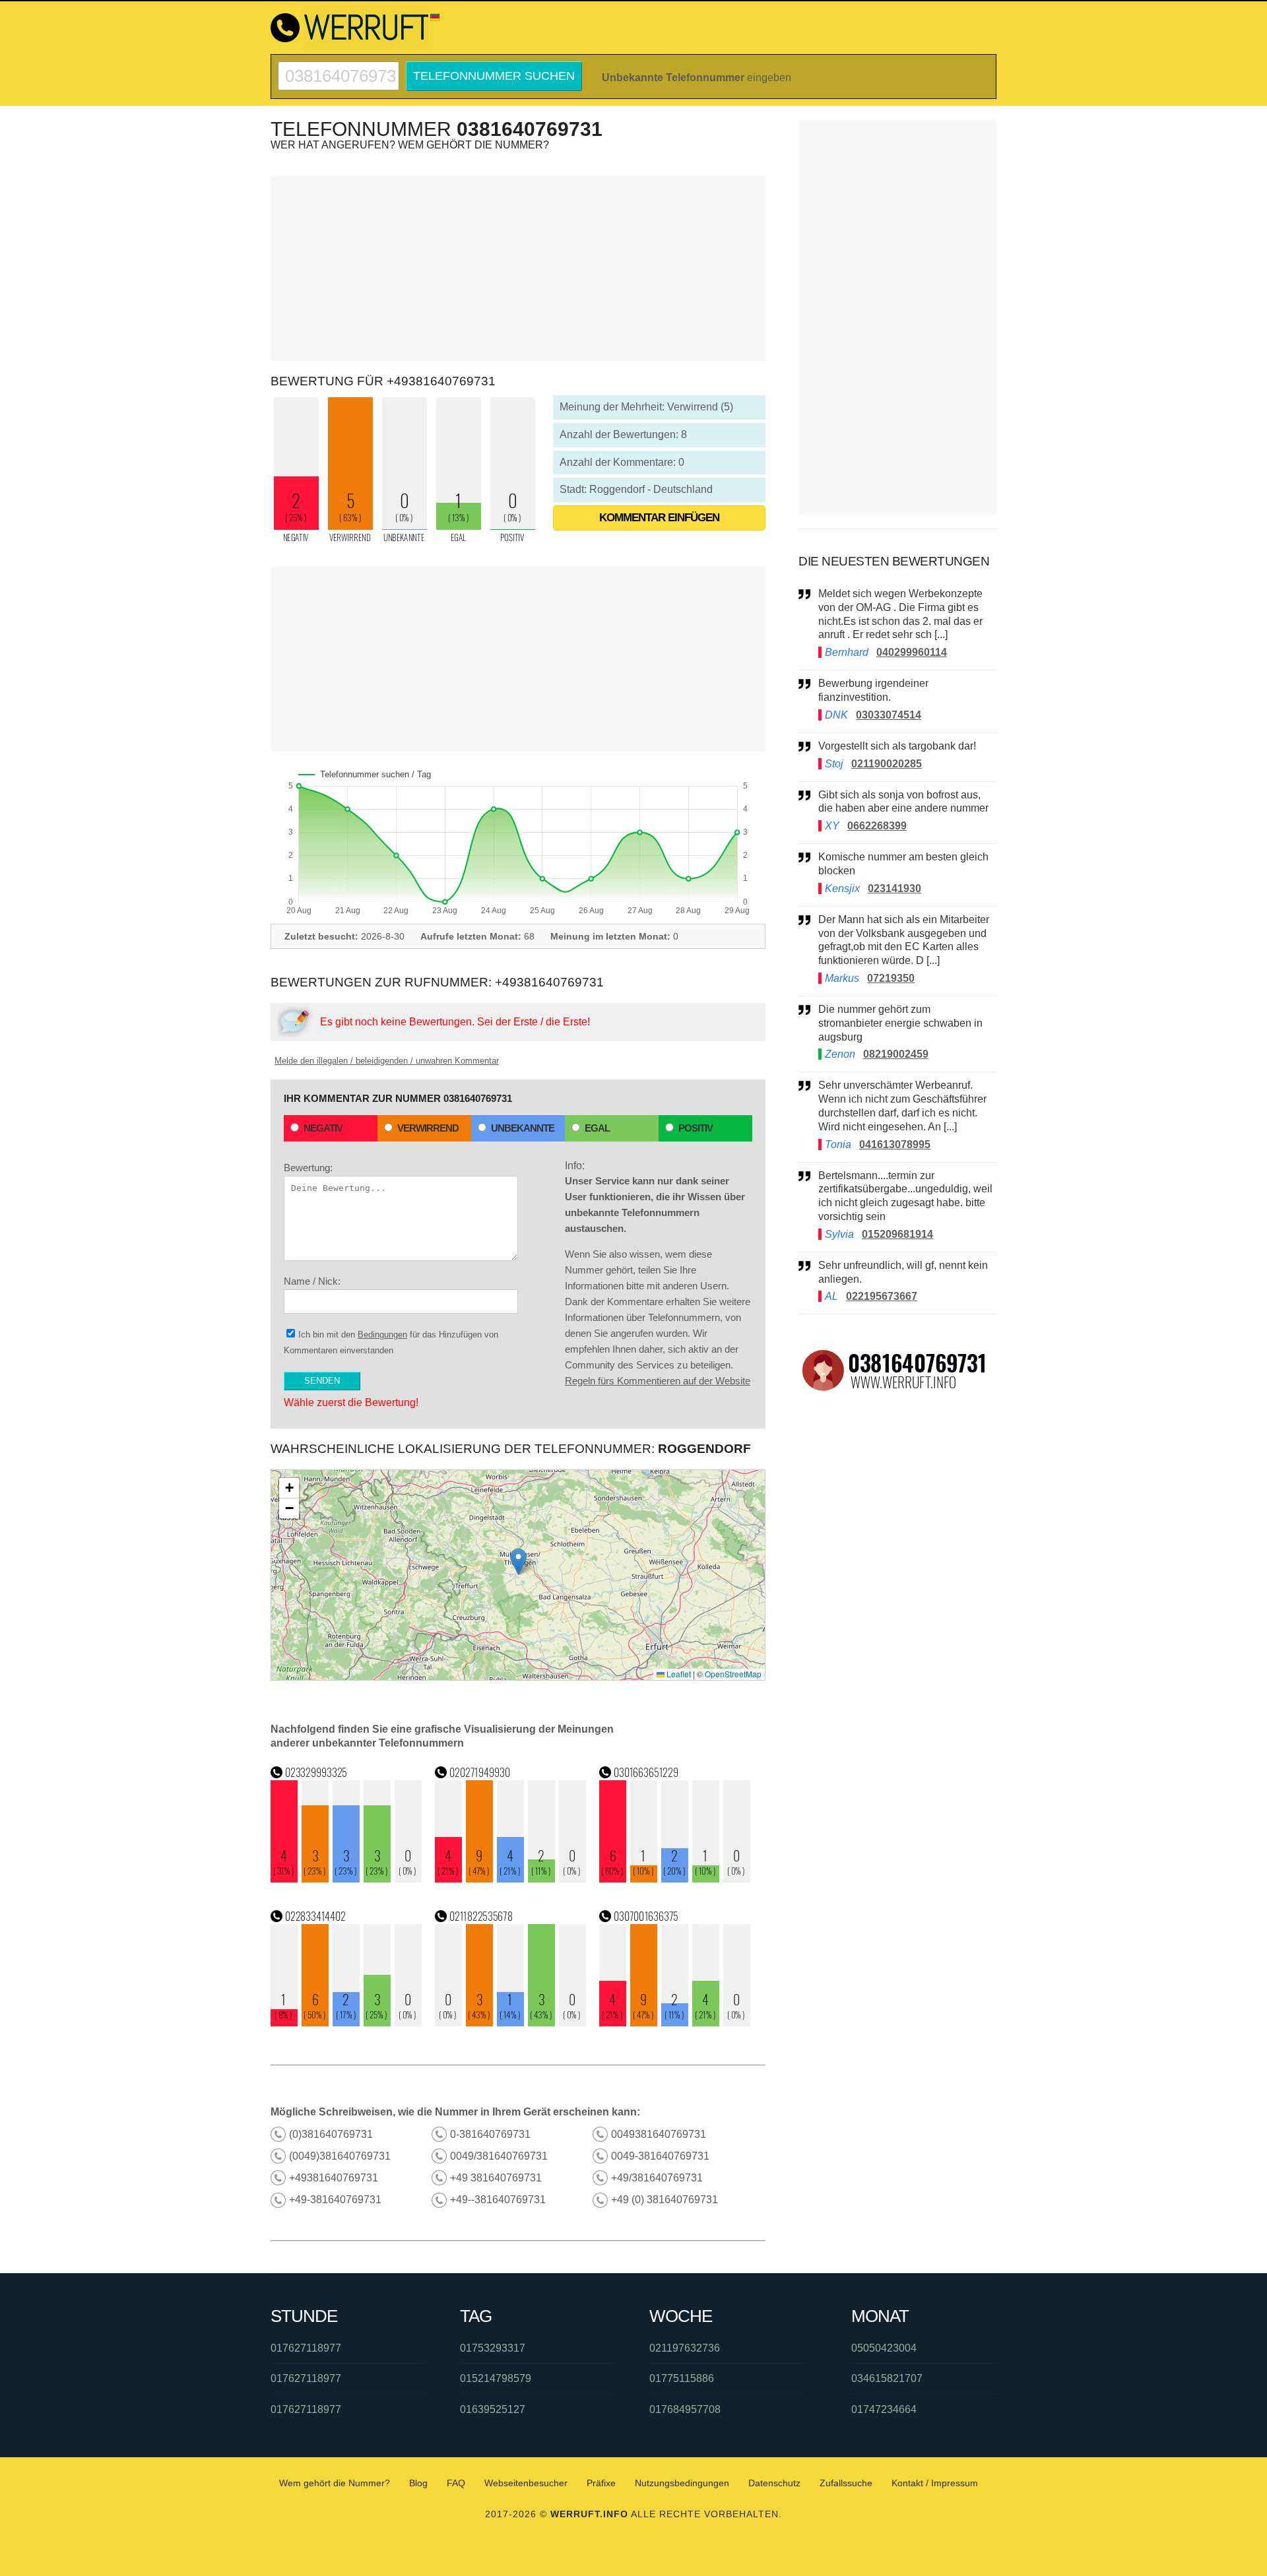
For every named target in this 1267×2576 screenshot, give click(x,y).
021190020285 (887, 764)
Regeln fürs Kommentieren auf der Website (658, 1381)
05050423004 (884, 2348)
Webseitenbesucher (526, 2483)
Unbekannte (523, 1128)
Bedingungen (382, 1335)
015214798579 (496, 2378)
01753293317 (493, 2348)
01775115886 (682, 2378)
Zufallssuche (846, 2483)
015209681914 (897, 1234)
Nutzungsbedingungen (682, 2483)
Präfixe (601, 2483)
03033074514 (889, 715)
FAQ (456, 2483)
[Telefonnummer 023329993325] (346, 1879)
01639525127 (493, 2409)
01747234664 (884, 2409)
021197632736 (685, 2348)
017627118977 (306, 2348)
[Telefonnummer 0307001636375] (675, 2023)
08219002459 (896, 1054)
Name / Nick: (312, 1281)
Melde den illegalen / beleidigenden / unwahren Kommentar (387, 1061)
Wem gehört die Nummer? (335, 2483)
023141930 (894, 888)
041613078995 (895, 1144)
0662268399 (877, 826)
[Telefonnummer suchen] (339, 67)
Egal (597, 1128)
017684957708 (685, 2409)
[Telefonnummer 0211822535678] (511, 2023)
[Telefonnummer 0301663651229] (675, 1879)
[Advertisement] (518, 269)
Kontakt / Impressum (935, 2483)
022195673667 (882, 1296)
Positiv (696, 1128)
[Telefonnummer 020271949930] (511, 1879)
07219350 (891, 978)
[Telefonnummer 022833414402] (346, 2023)
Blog (418, 2483)
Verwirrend (428, 1128)
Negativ (323, 1128)
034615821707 (887, 2378)
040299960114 (912, 652)
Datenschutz (774, 2483)
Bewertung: (308, 1168)
